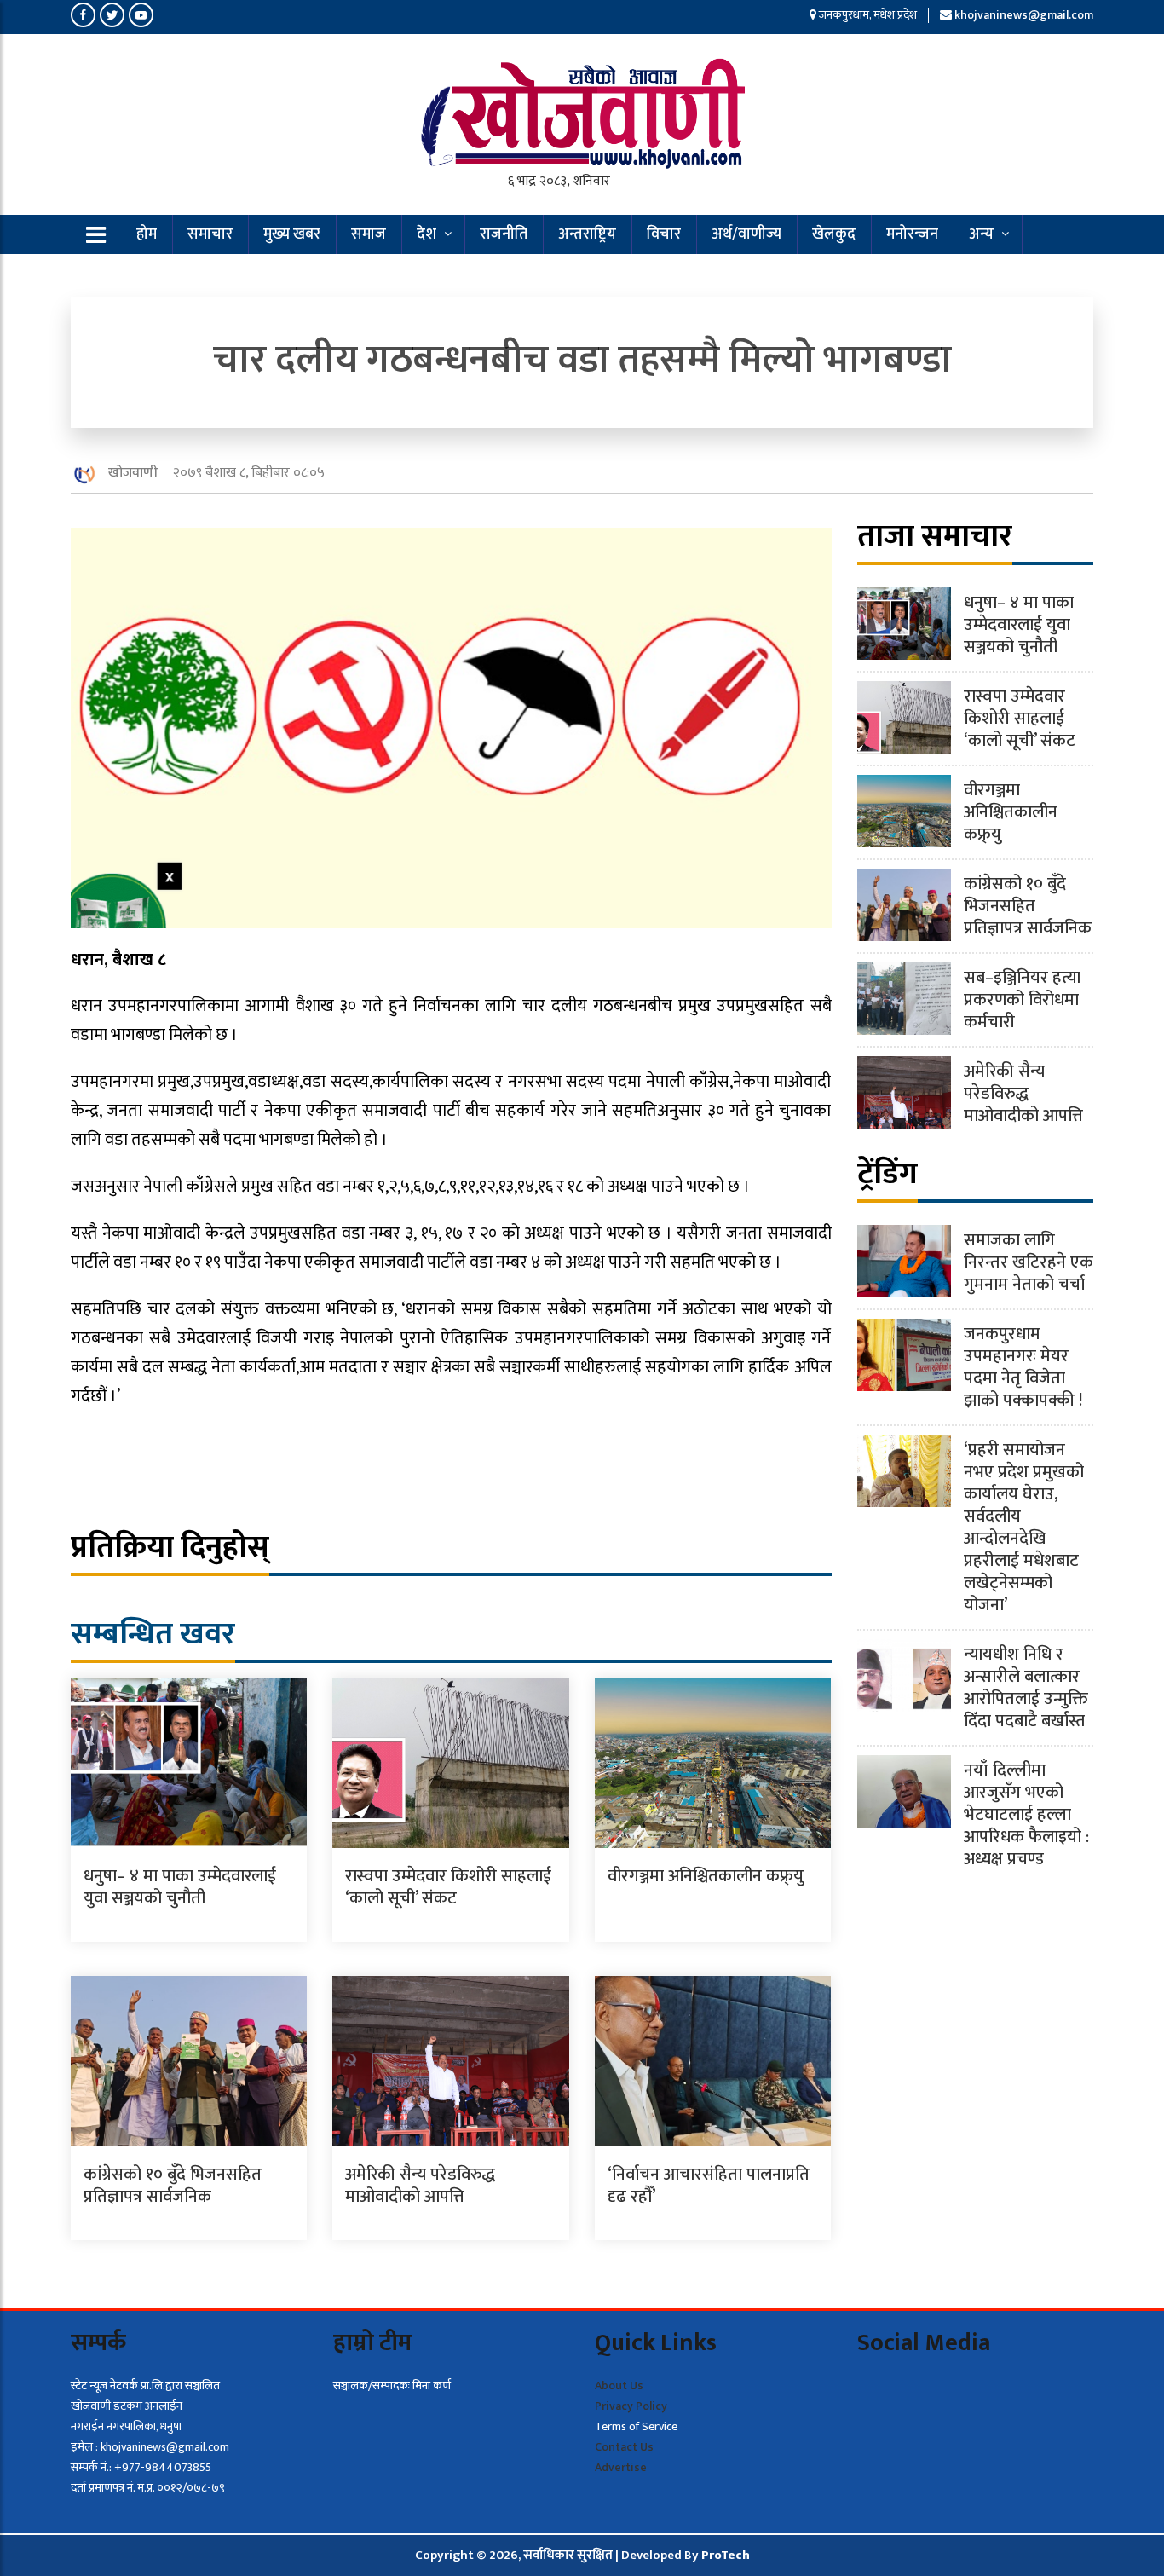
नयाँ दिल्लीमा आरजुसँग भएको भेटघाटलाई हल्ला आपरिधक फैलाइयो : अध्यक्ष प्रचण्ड (1026, 1815)
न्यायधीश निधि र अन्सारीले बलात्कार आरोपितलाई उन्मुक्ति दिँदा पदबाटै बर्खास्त (1026, 1688)
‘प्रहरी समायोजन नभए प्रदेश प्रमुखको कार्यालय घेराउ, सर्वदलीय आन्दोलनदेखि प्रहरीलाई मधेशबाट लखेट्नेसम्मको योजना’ (1024, 1528)
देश (426, 234)
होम (147, 234)
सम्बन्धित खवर (153, 1634)
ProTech (726, 2555)
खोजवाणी (133, 473)
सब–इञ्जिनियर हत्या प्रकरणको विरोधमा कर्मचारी (1022, 1000)
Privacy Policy (631, 2406)
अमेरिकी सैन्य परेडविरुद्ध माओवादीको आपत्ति (420, 2186)
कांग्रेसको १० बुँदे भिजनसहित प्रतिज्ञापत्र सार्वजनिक (173, 2186)
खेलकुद (834, 234)
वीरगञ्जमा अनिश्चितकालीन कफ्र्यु (706, 1876)
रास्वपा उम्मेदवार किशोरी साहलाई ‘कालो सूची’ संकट (448, 1887)
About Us (619, 2385)
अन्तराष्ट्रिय (587, 234)
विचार (664, 234)
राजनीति (504, 234)
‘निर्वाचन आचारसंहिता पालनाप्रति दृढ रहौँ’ (709, 2186)
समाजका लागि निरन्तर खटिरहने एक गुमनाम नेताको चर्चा (1029, 1262)
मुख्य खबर (292, 234)
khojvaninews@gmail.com (1024, 15)
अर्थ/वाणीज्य (746, 234)
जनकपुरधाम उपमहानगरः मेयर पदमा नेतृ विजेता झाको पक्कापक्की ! (1023, 1367)
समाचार (210, 234)
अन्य (981, 234)
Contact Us (624, 2447)
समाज (369, 234)
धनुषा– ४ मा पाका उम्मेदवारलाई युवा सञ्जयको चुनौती (180, 1887)
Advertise (621, 2467)
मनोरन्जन (912, 234)
